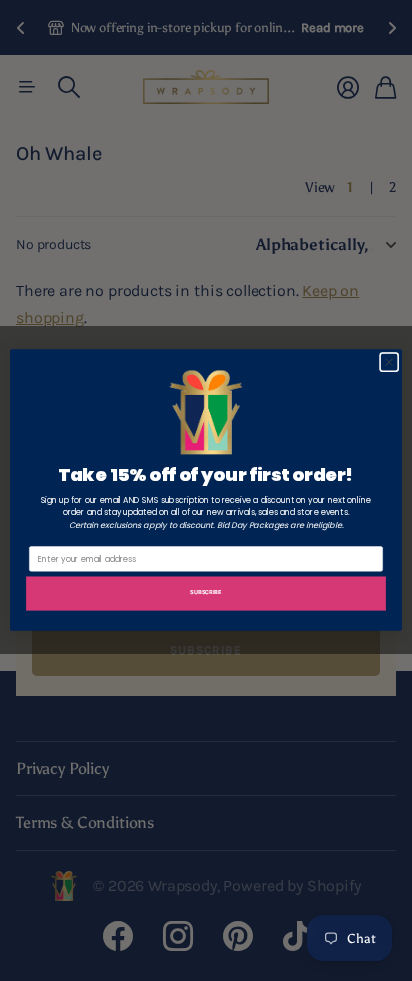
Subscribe (206, 592)
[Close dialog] (389, 363)
